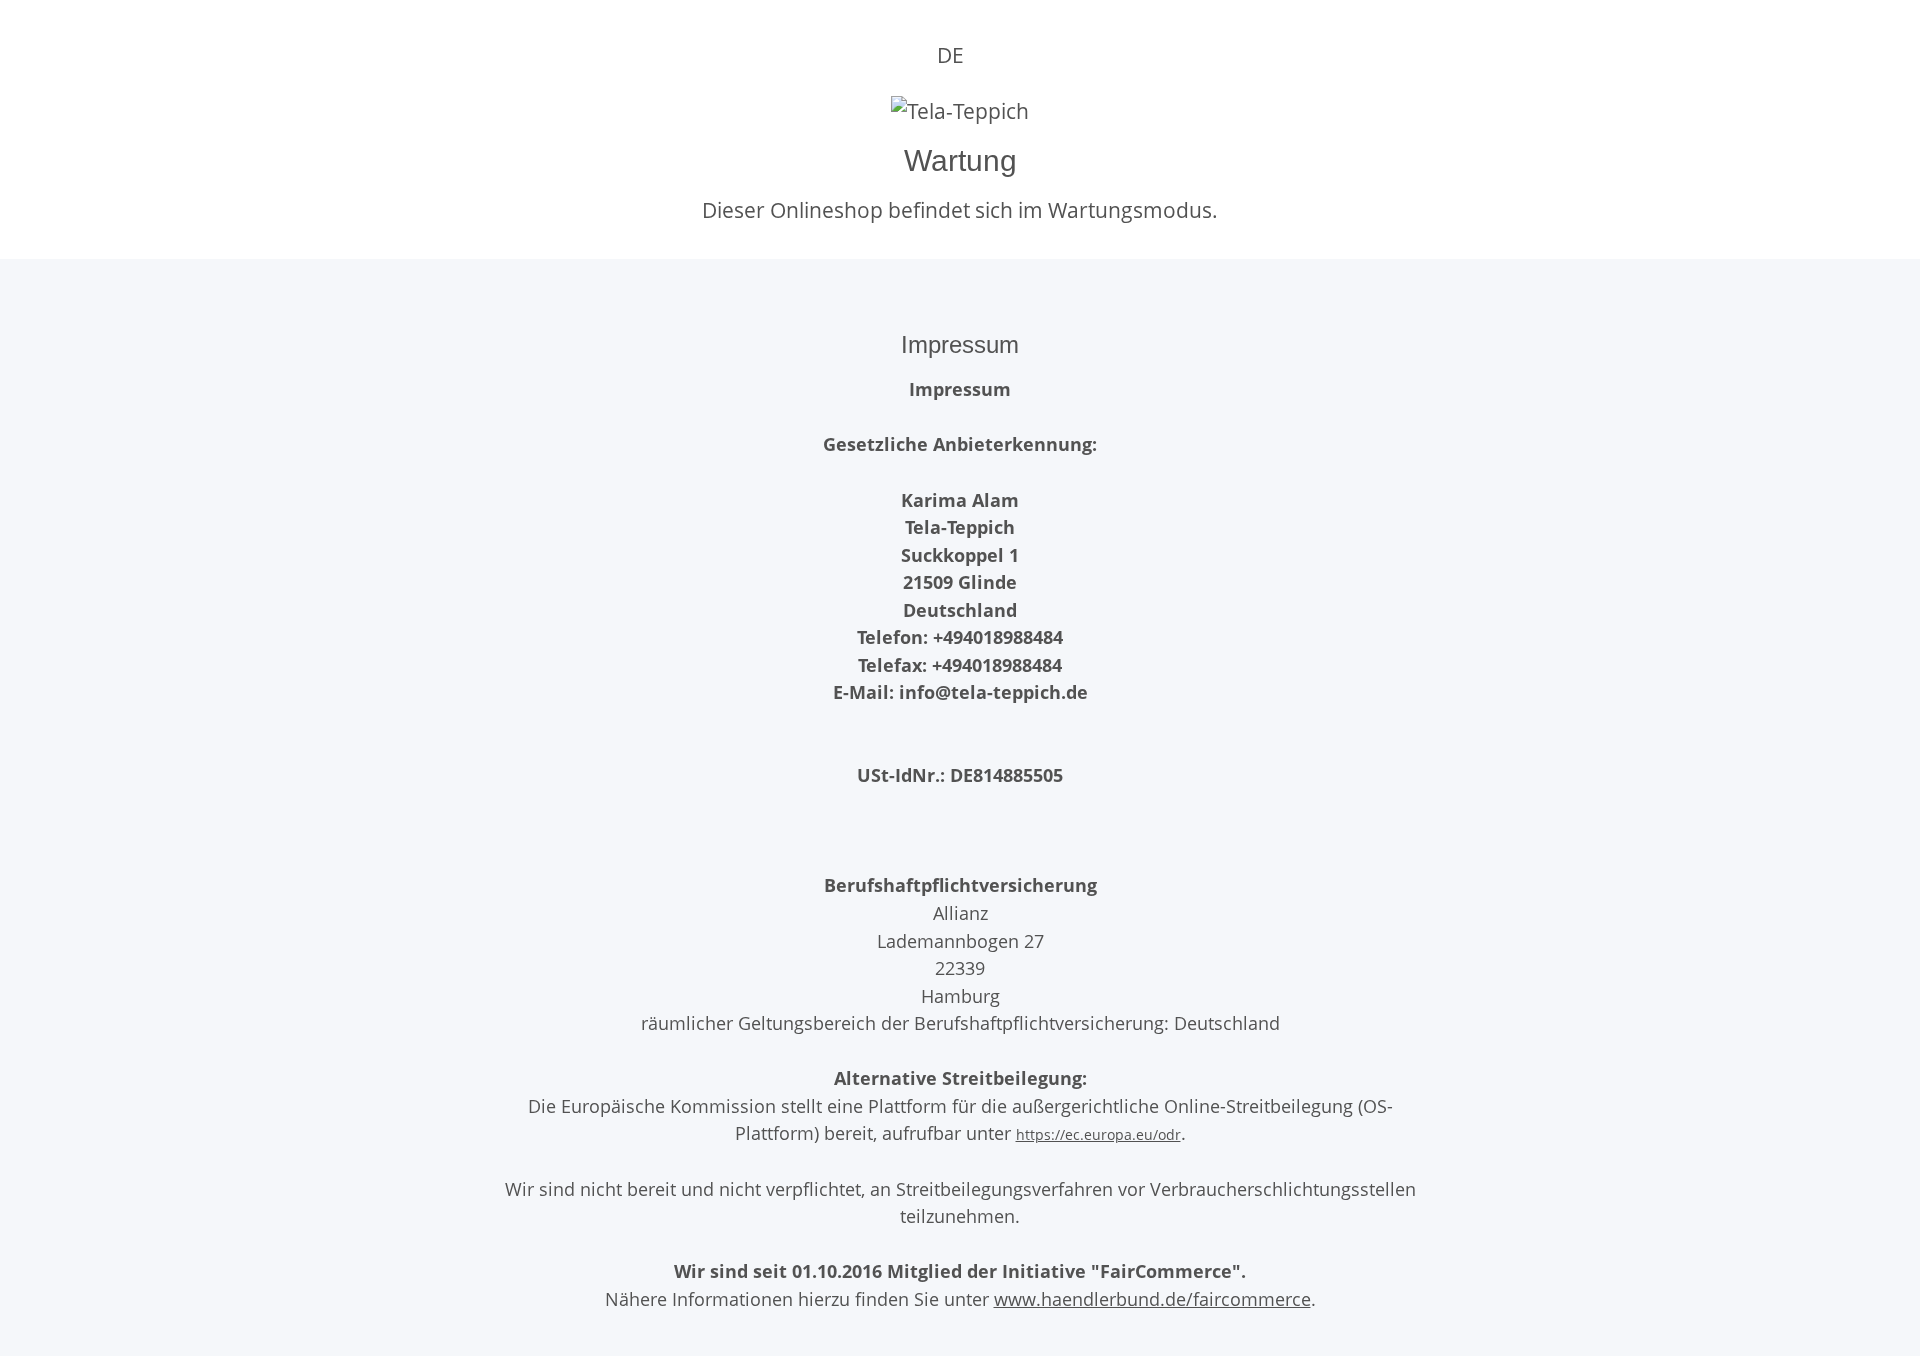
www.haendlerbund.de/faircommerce (1152, 1298)
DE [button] (950, 55)
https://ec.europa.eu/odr (1098, 1134)
